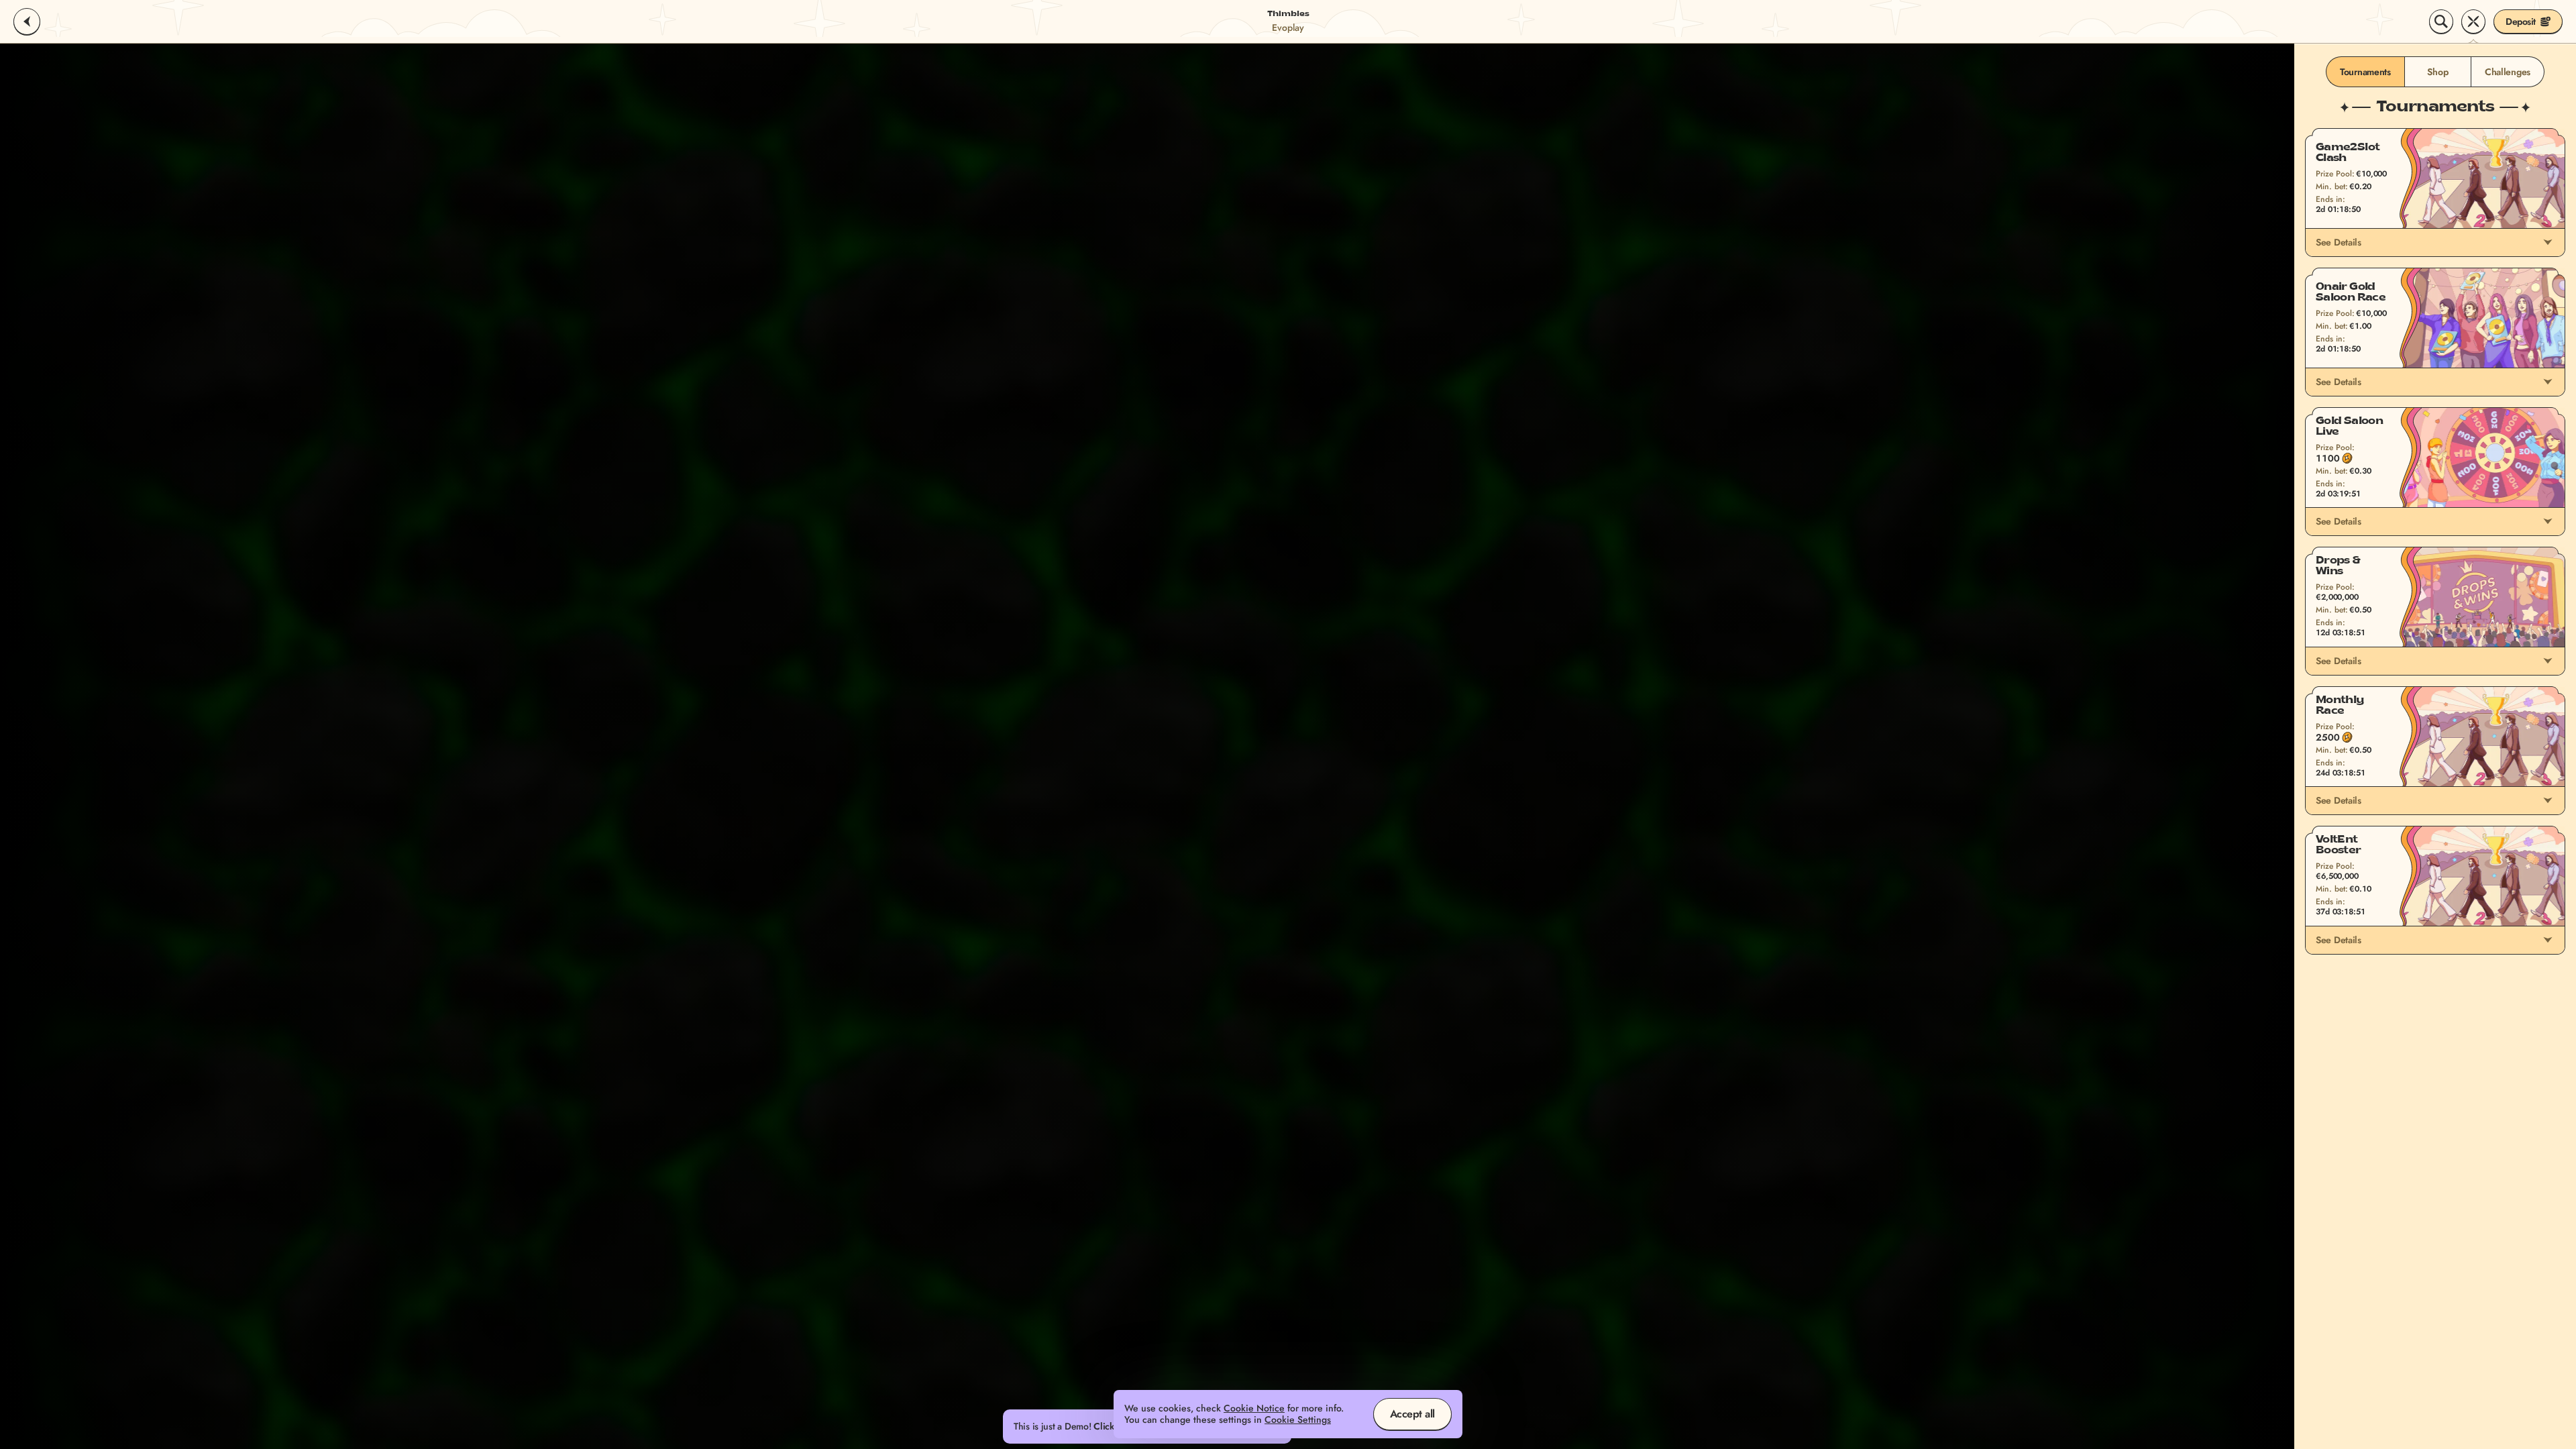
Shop (2437, 72)
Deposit (2521, 21)
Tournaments (2365, 72)
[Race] (2473, 21)
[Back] (27, 21)
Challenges (2508, 72)
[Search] (2441, 21)
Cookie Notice (1254, 1408)
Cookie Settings (1298, 1420)
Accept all (1412, 1414)
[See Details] (2548, 242)
